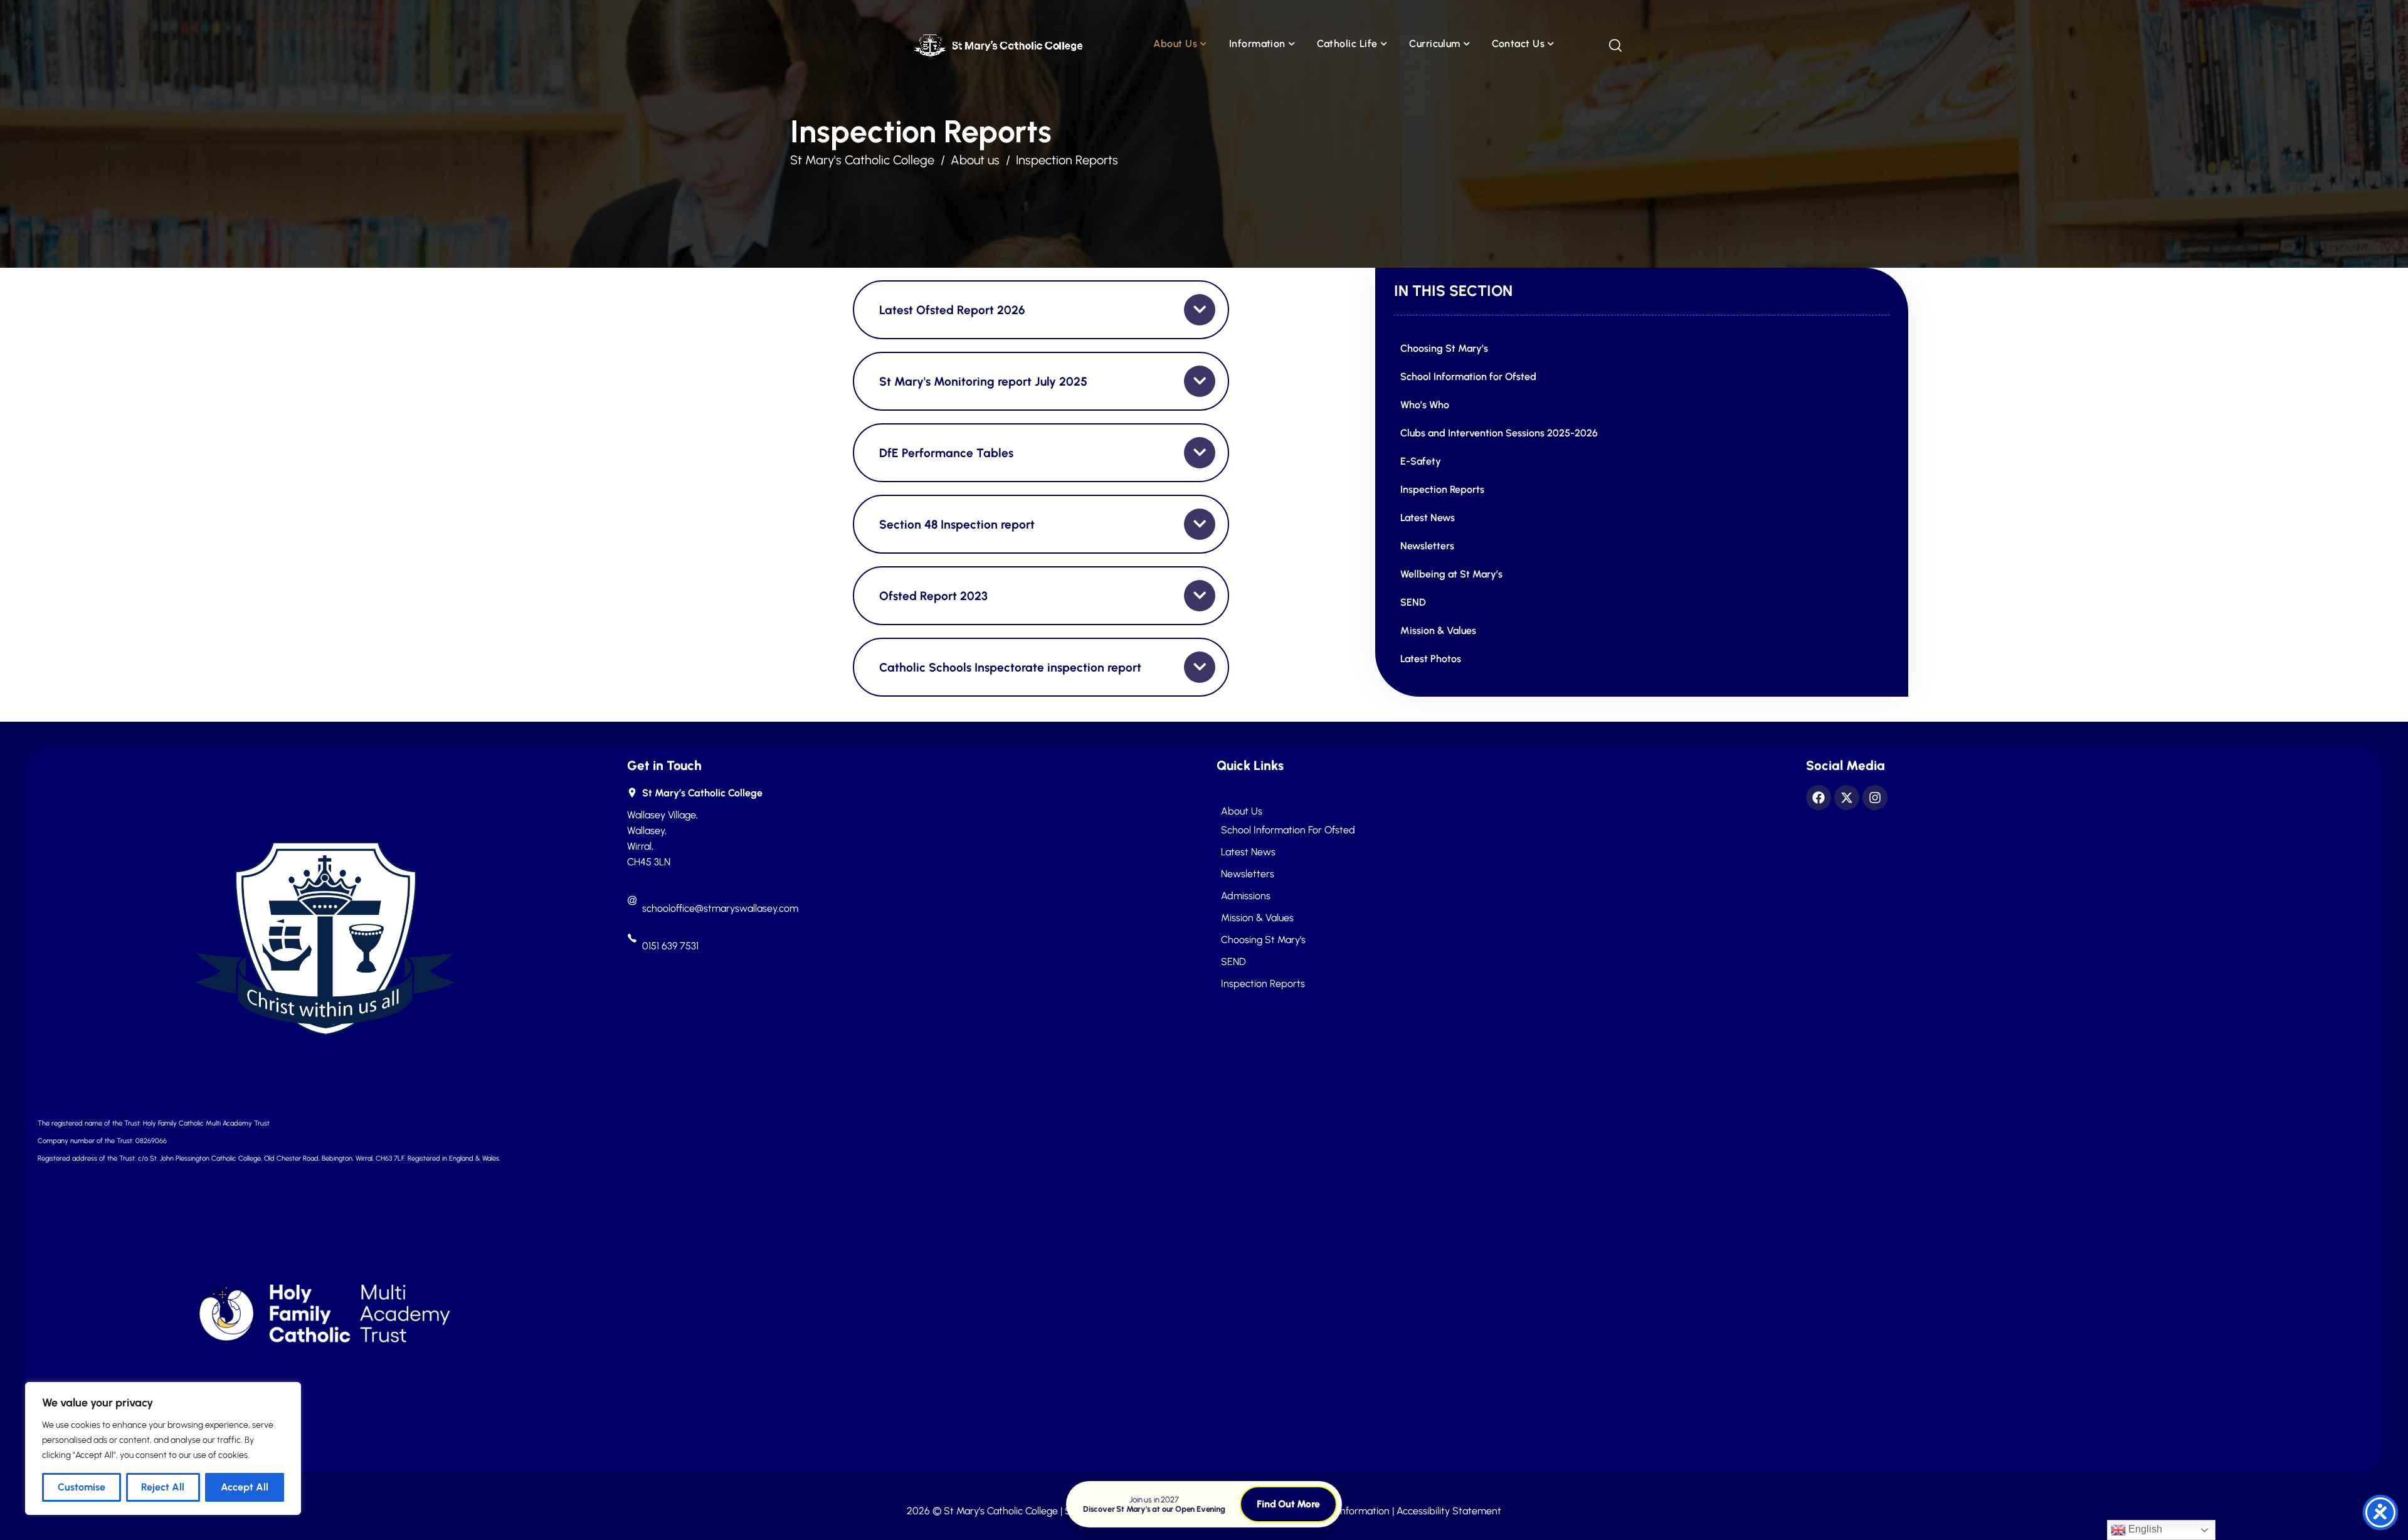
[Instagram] (1875, 798)
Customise (82, 1487)
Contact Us (1518, 44)
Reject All (163, 1487)
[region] (163, 1448)
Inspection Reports (1442, 489)
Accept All (245, 1487)
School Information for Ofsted (1468, 377)
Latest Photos (1431, 659)
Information (1257, 44)
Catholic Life (1347, 44)
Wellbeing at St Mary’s (1451, 574)
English (2144, 1529)
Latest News (1428, 518)
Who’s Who (1425, 405)
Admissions (1246, 896)
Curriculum (1435, 44)
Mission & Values (1438, 630)
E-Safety (1421, 461)
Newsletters (1427, 546)
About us (1242, 811)
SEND (1413, 602)
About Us (1175, 44)
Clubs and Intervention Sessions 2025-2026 (1499, 433)
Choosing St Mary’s (1444, 348)
